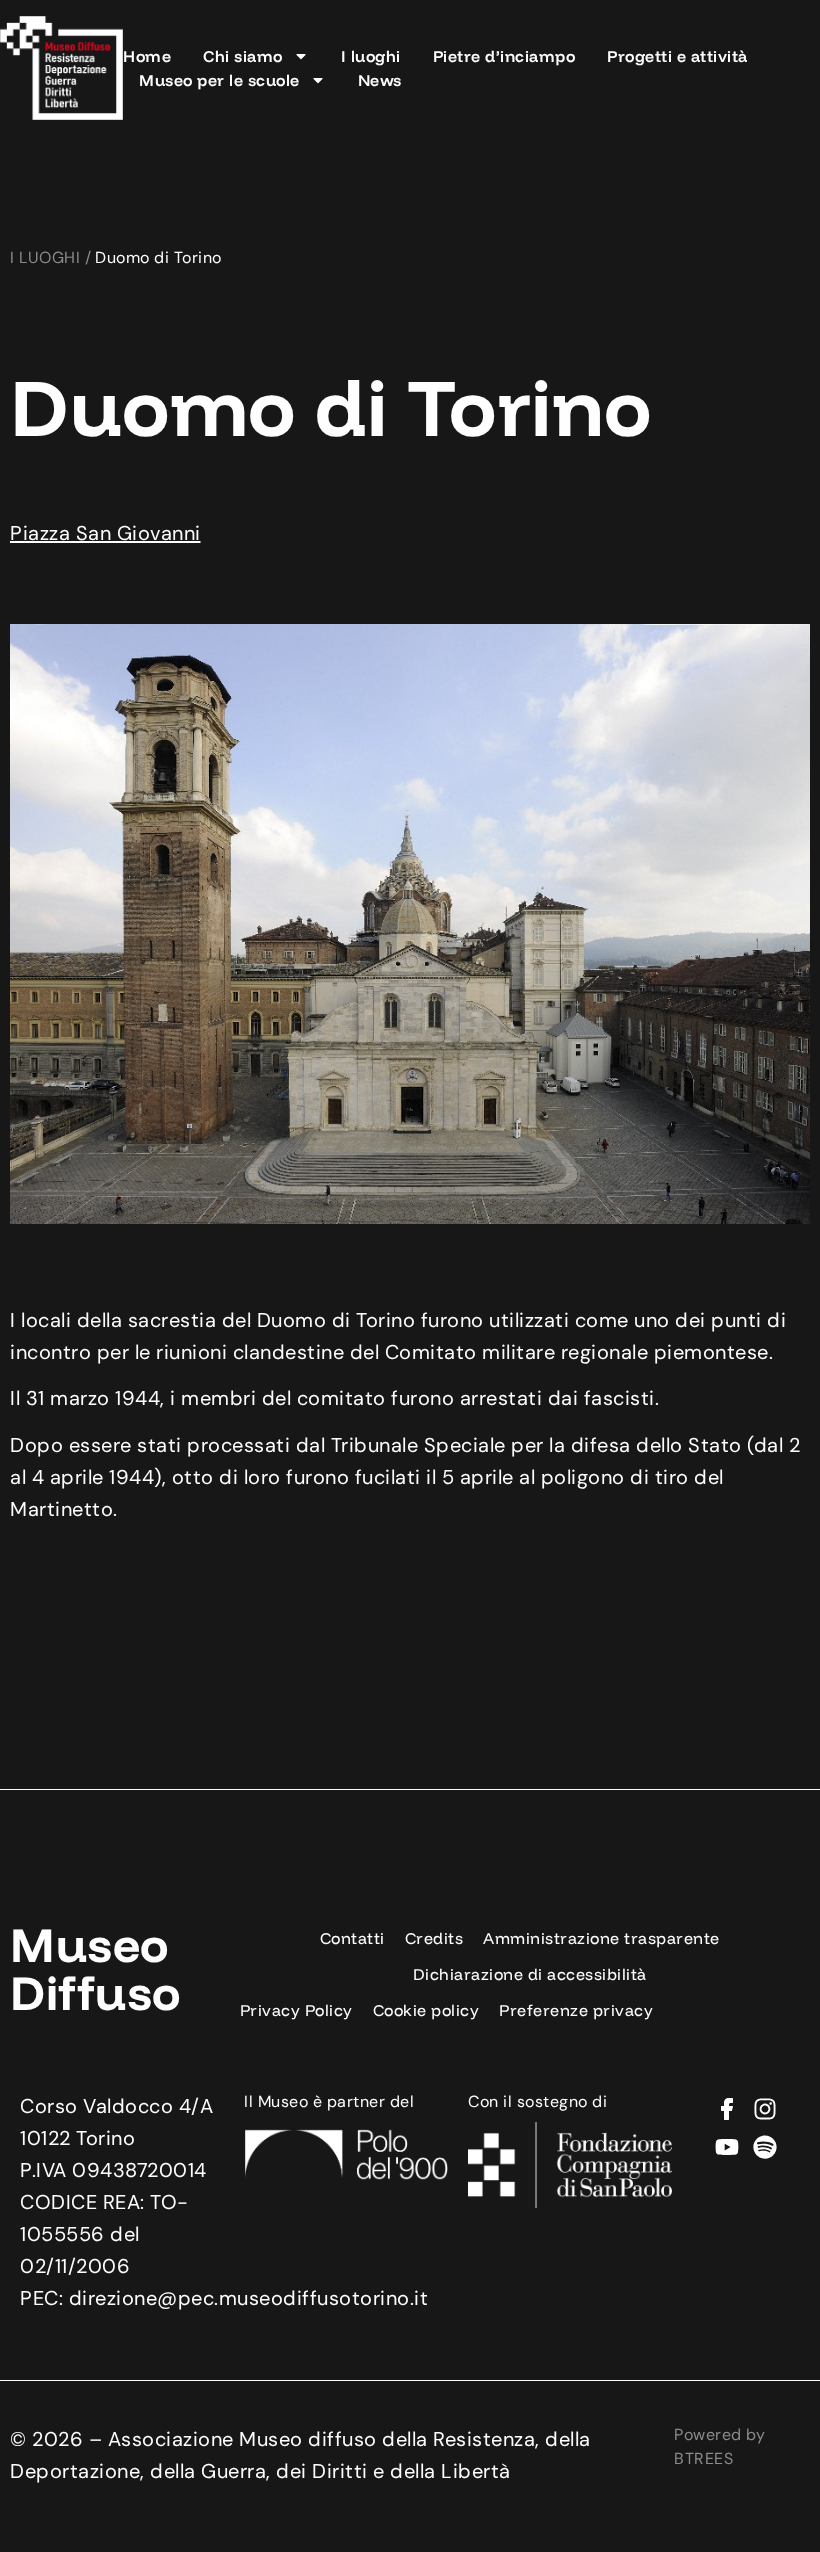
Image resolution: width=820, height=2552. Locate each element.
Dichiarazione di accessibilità (530, 1974)
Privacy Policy (296, 2010)
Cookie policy (426, 2010)
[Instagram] (765, 2109)
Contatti (352, 1938)
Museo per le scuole (219, 80)
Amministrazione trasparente (601, 1938)
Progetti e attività (677, 56)
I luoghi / (50, 257)
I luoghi (371, 56)
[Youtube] (727, 2147)
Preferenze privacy (576, 2010)
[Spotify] (765, 2147)
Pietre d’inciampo (504, 56)
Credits (434, 1938)
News (380, 80)
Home (147, 56)
